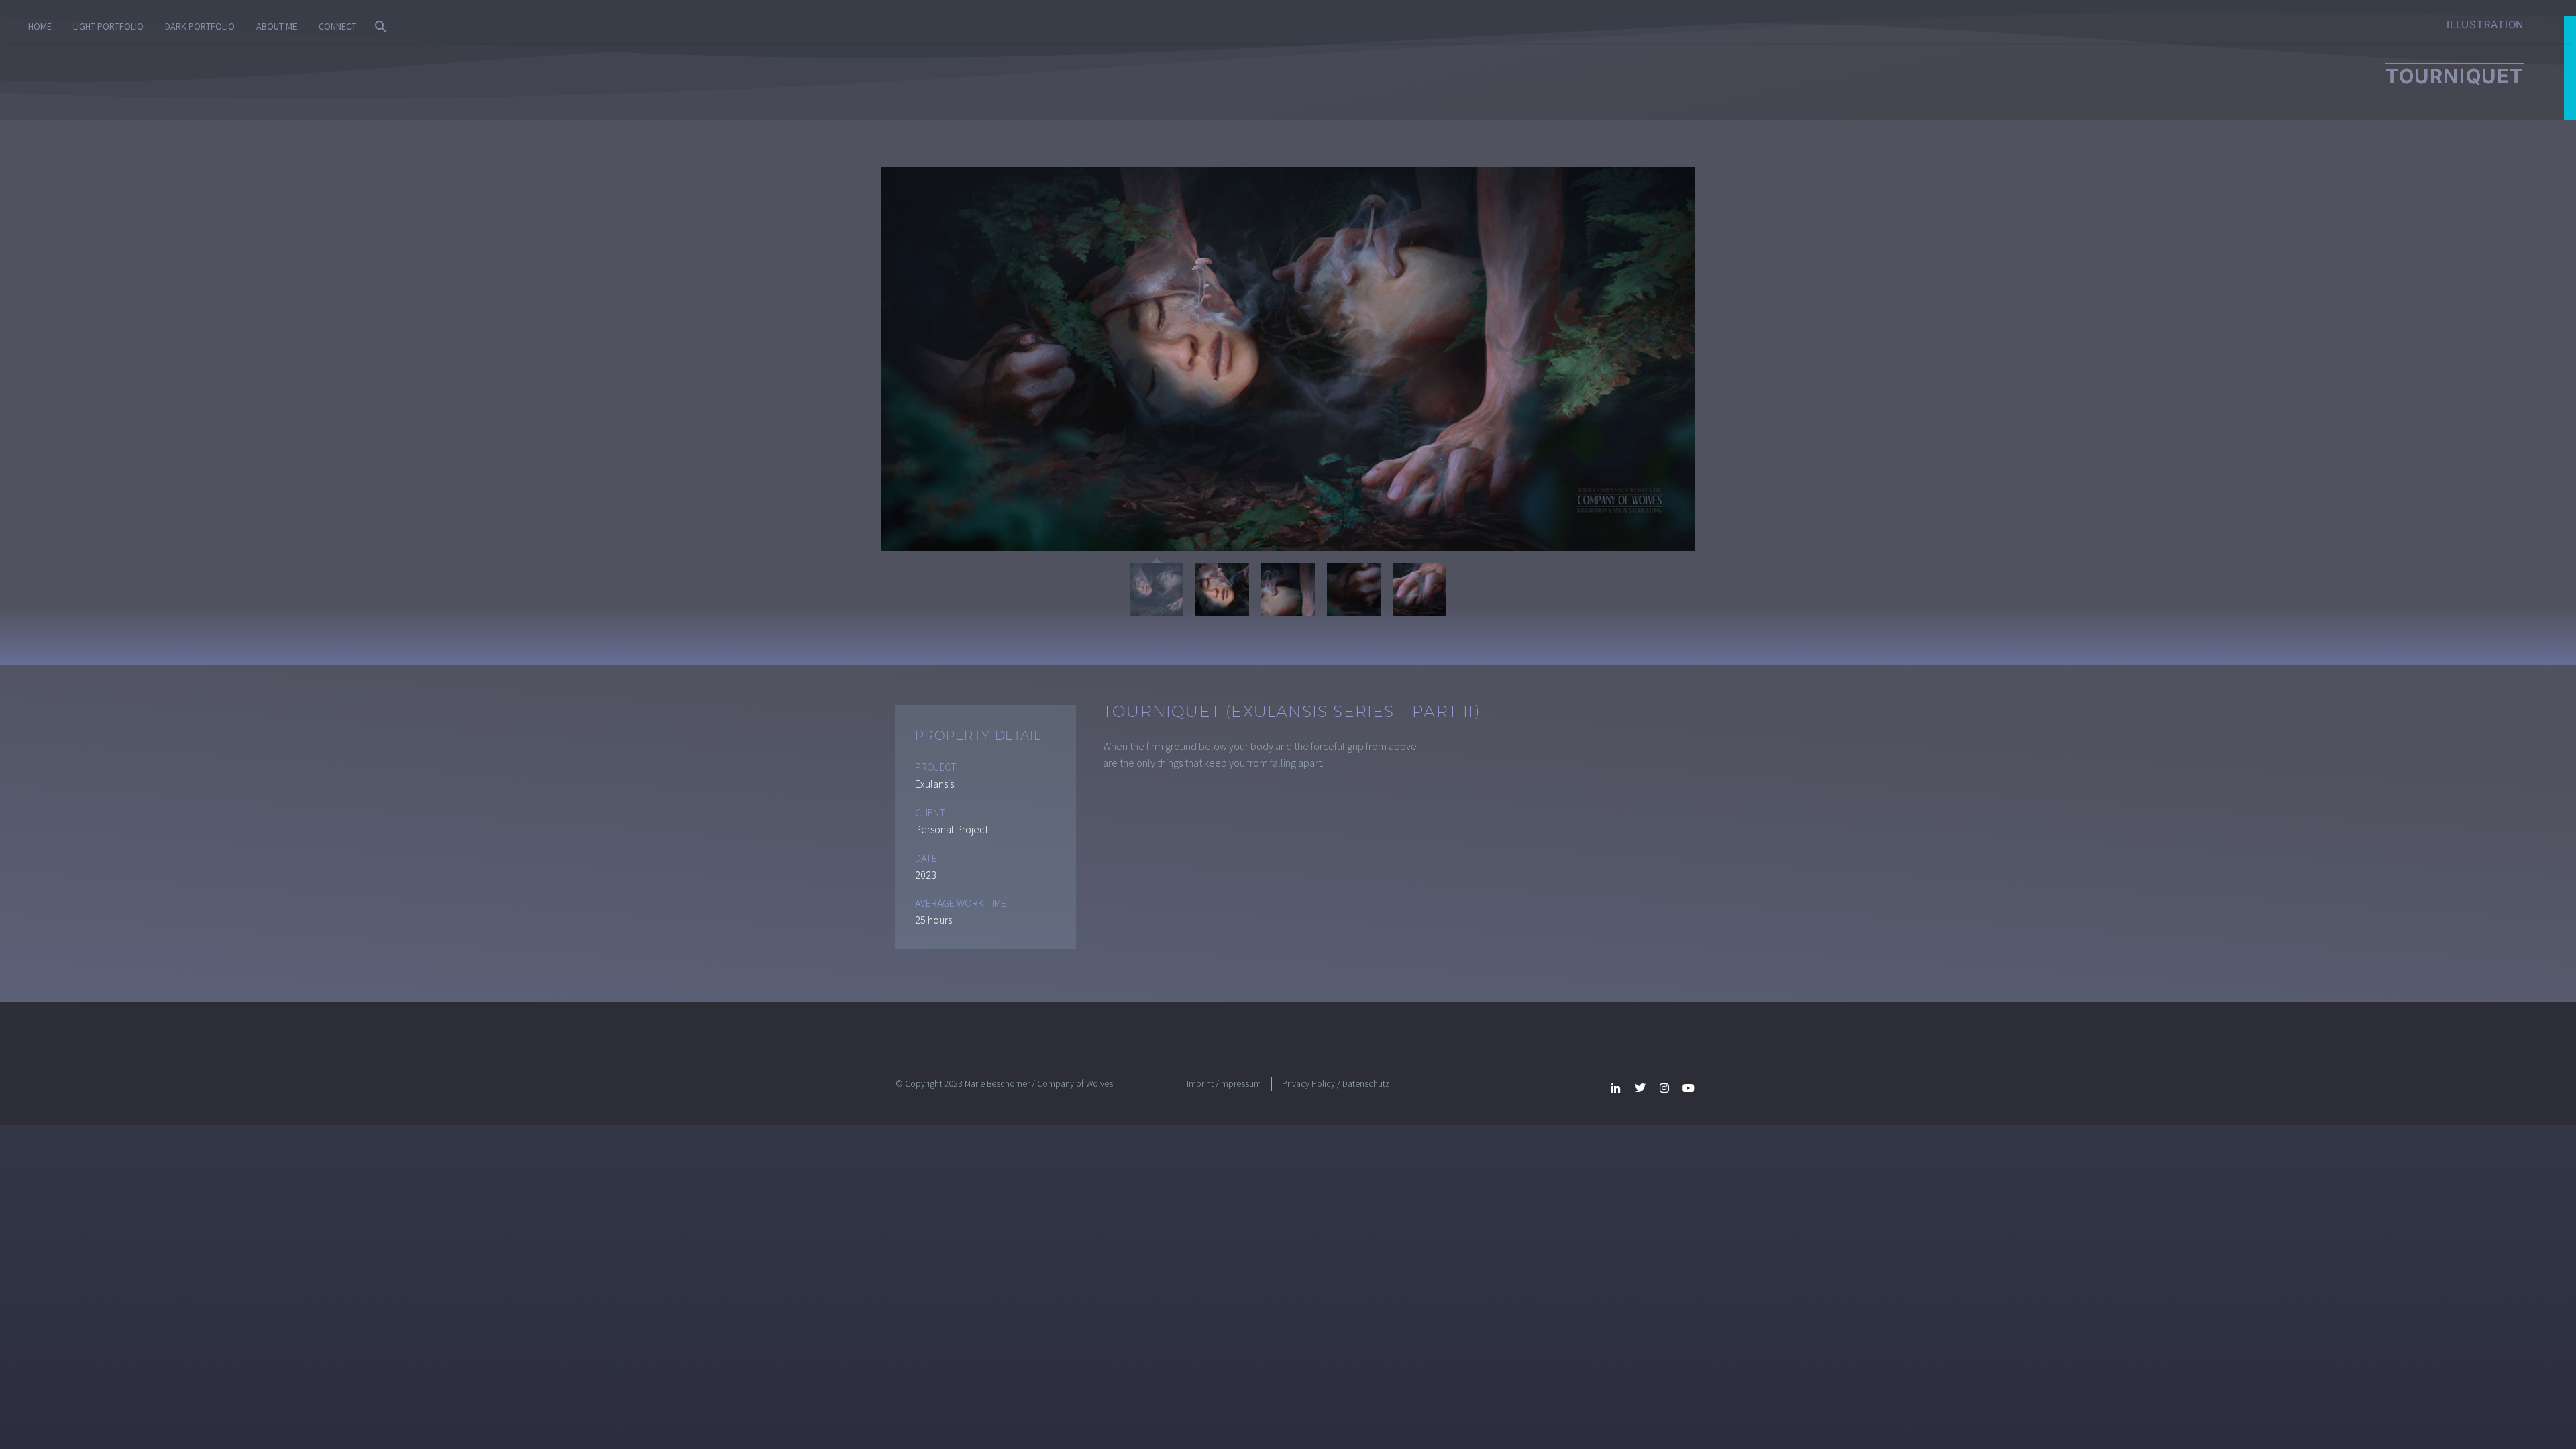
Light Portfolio (108, 26)
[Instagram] (1664, 1088)
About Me (277, 26)
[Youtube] (1688, 1088)
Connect (337, 26)
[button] (381, 27)
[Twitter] (1640, 1088)
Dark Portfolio (200, 26)
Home (40, 26)
